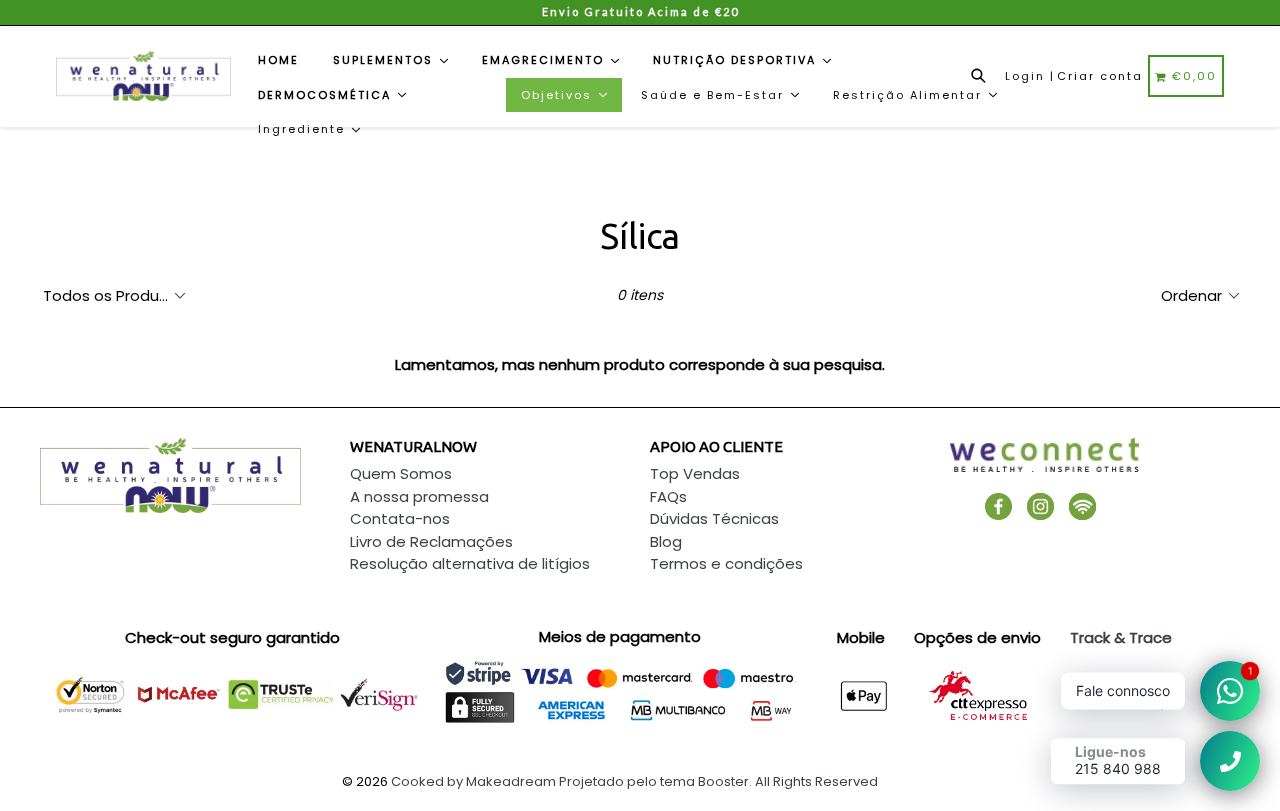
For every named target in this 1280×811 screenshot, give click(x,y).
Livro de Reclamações (431, 541)
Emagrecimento (545, 60)
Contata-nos (400, 518)
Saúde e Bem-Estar (715, 95)
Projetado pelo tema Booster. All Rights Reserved (718, 781)
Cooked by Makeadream (473, 781)
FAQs (668, 496)
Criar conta (1100, 76)
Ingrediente (304, 129)
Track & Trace (1121, 637)
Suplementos (385, 60)
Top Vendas (695, 473)
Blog (666, 541)
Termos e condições (726, 563)
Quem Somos (401, 473)
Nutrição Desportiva (737, 60)
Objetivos (559, 95)
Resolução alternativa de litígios (470, 563)
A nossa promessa (419, 496)
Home (278, 60)
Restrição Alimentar (910, 95)
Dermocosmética (327, 95)
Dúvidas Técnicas (714, 518)
